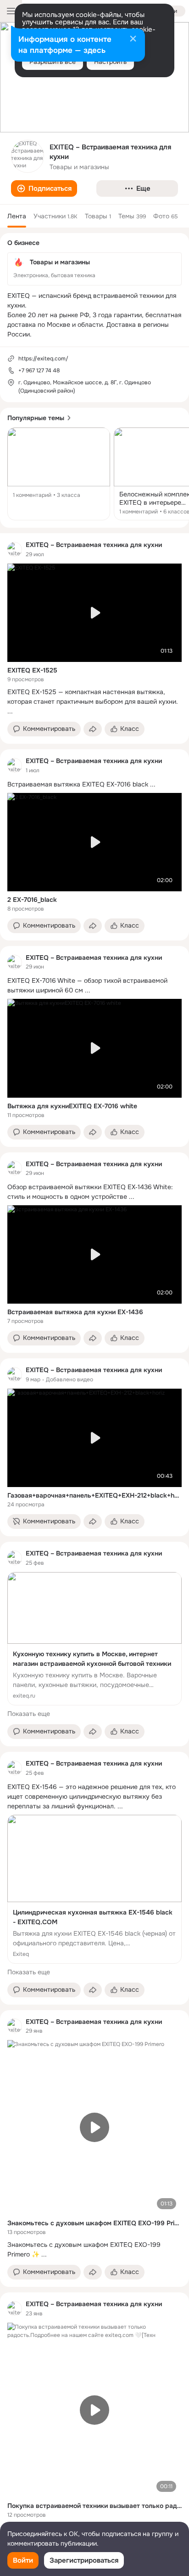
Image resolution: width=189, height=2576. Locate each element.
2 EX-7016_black (32, 900)
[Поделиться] (93, 729)
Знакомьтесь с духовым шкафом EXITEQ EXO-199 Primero (94, 2223)
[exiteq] (15, 549)
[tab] (17, 216)
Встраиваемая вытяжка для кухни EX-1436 (75, 1312)
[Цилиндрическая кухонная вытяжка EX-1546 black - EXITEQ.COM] (94, 1889)
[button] (44, 188)
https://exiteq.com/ (43, 359)
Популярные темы (36, 418)
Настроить (110, 62)
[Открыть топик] (59, 474)
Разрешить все (53, 62)
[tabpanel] (94, 1540)
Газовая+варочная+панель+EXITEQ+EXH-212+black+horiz (94, 1495)
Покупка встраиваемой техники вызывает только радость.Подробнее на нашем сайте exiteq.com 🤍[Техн (94, 2506)
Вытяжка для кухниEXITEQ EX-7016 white (72, 1106)
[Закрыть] (133, 40)
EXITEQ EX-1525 (32, 670)
